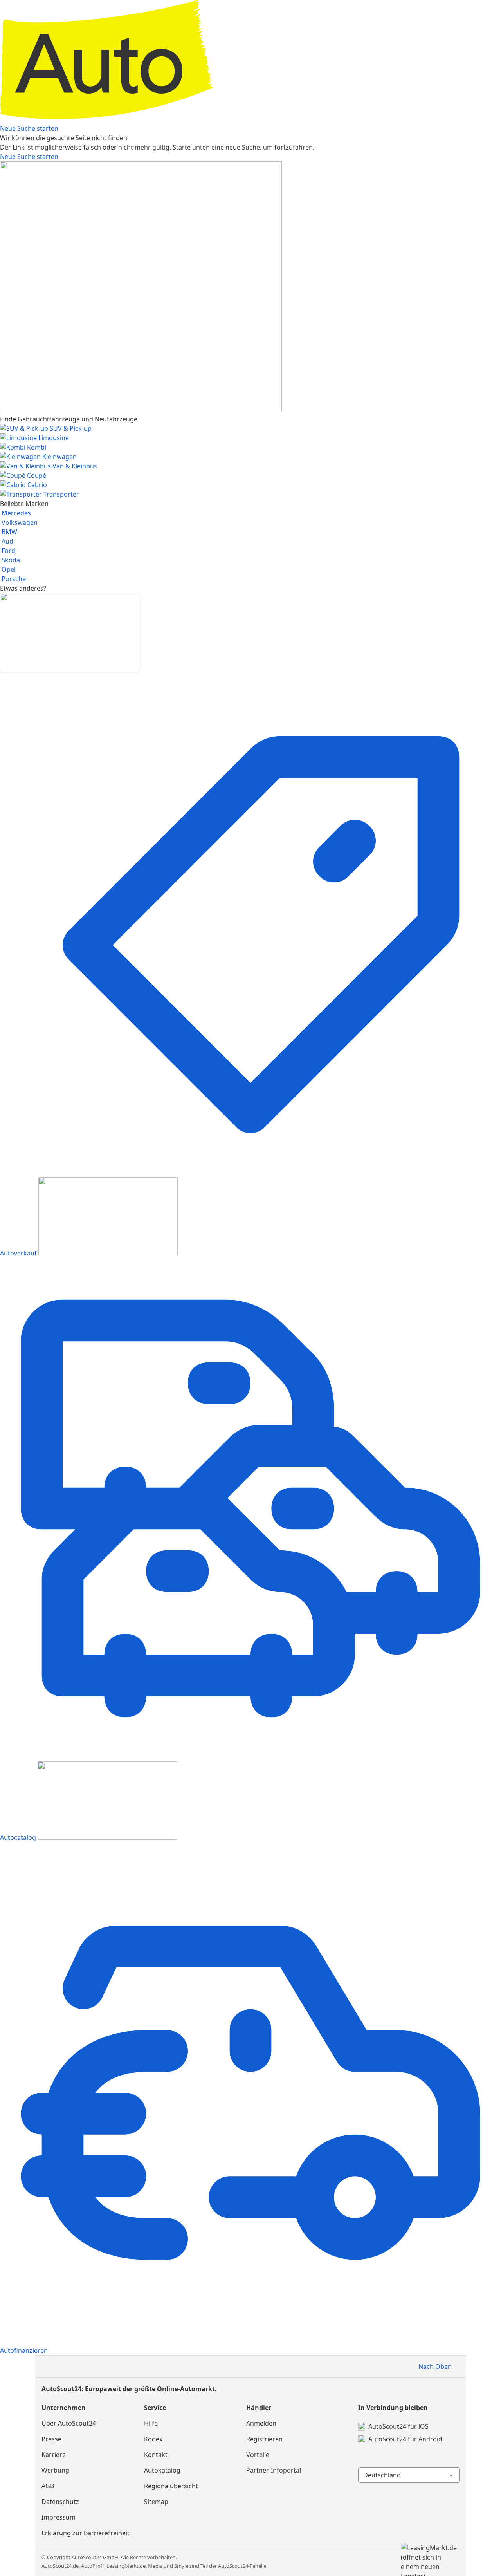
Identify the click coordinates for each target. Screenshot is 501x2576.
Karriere (54, 2455)
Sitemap (156, 2502)
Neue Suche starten (29, 128)
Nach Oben (435, 2366)
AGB (48, 2486)
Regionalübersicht (171, 2486)
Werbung (55, 2470)
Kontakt (156, 2455)
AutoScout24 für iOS (398, 2426)
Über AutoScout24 (69, 2423)
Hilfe (151, 2423)
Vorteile (258, 2455)
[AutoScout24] (250, 119)
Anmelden (261, 2423)
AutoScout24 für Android (405, 2439)
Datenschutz (60, 2502)
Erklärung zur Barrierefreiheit (86, 2533)
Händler (259, 2408)
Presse (51, 2439)
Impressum (59, 2517)
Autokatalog (162, 2470)
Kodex (153, 2439)
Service (155, 2408)
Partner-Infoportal (274, 2470)
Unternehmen (64, 2408)
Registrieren (264, 2439)
